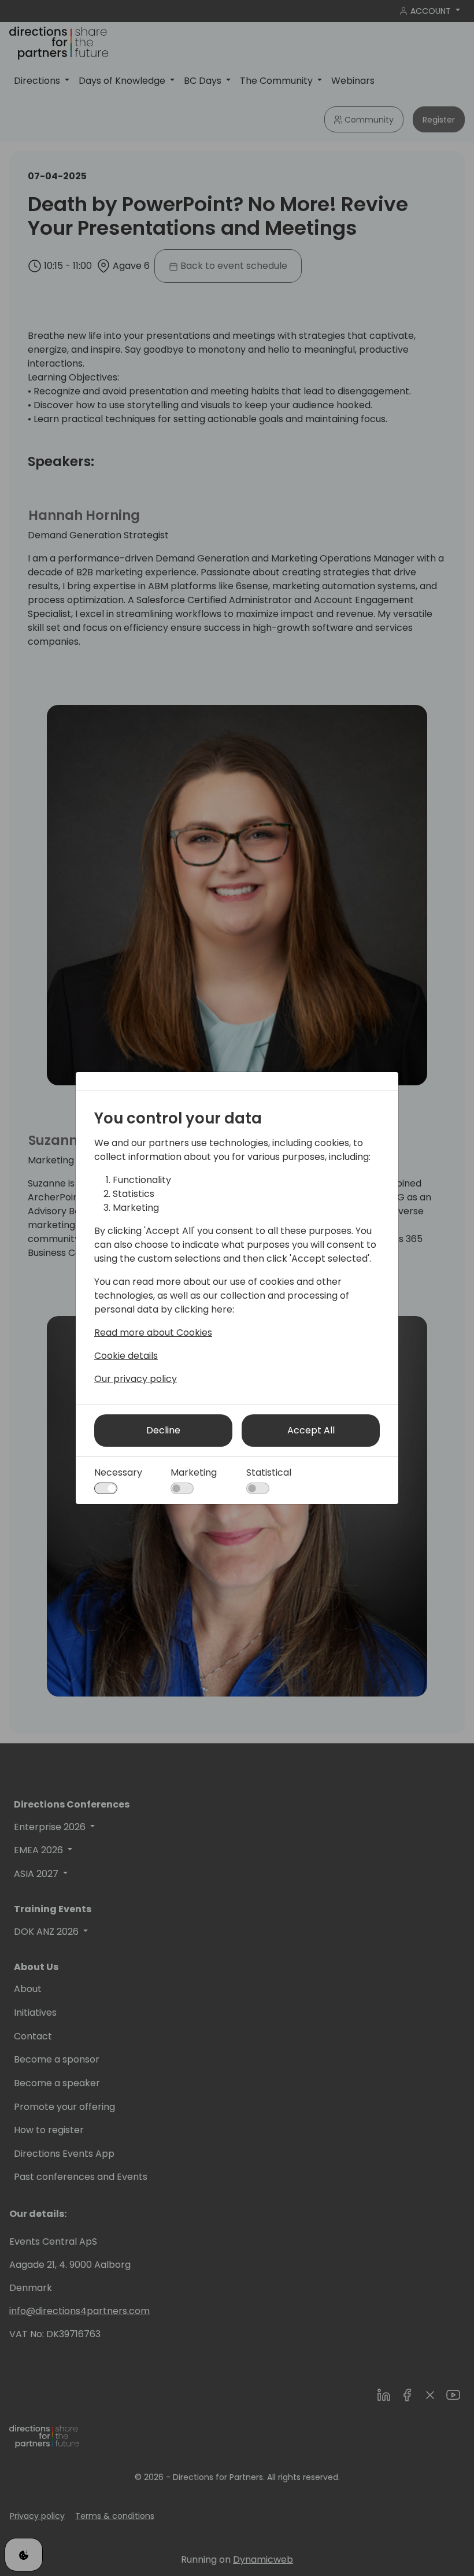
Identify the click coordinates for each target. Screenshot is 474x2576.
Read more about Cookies (153, 1333)
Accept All (311, 1430)
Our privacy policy (136, 1379)
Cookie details (126, 1356)
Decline (163, 1430)
